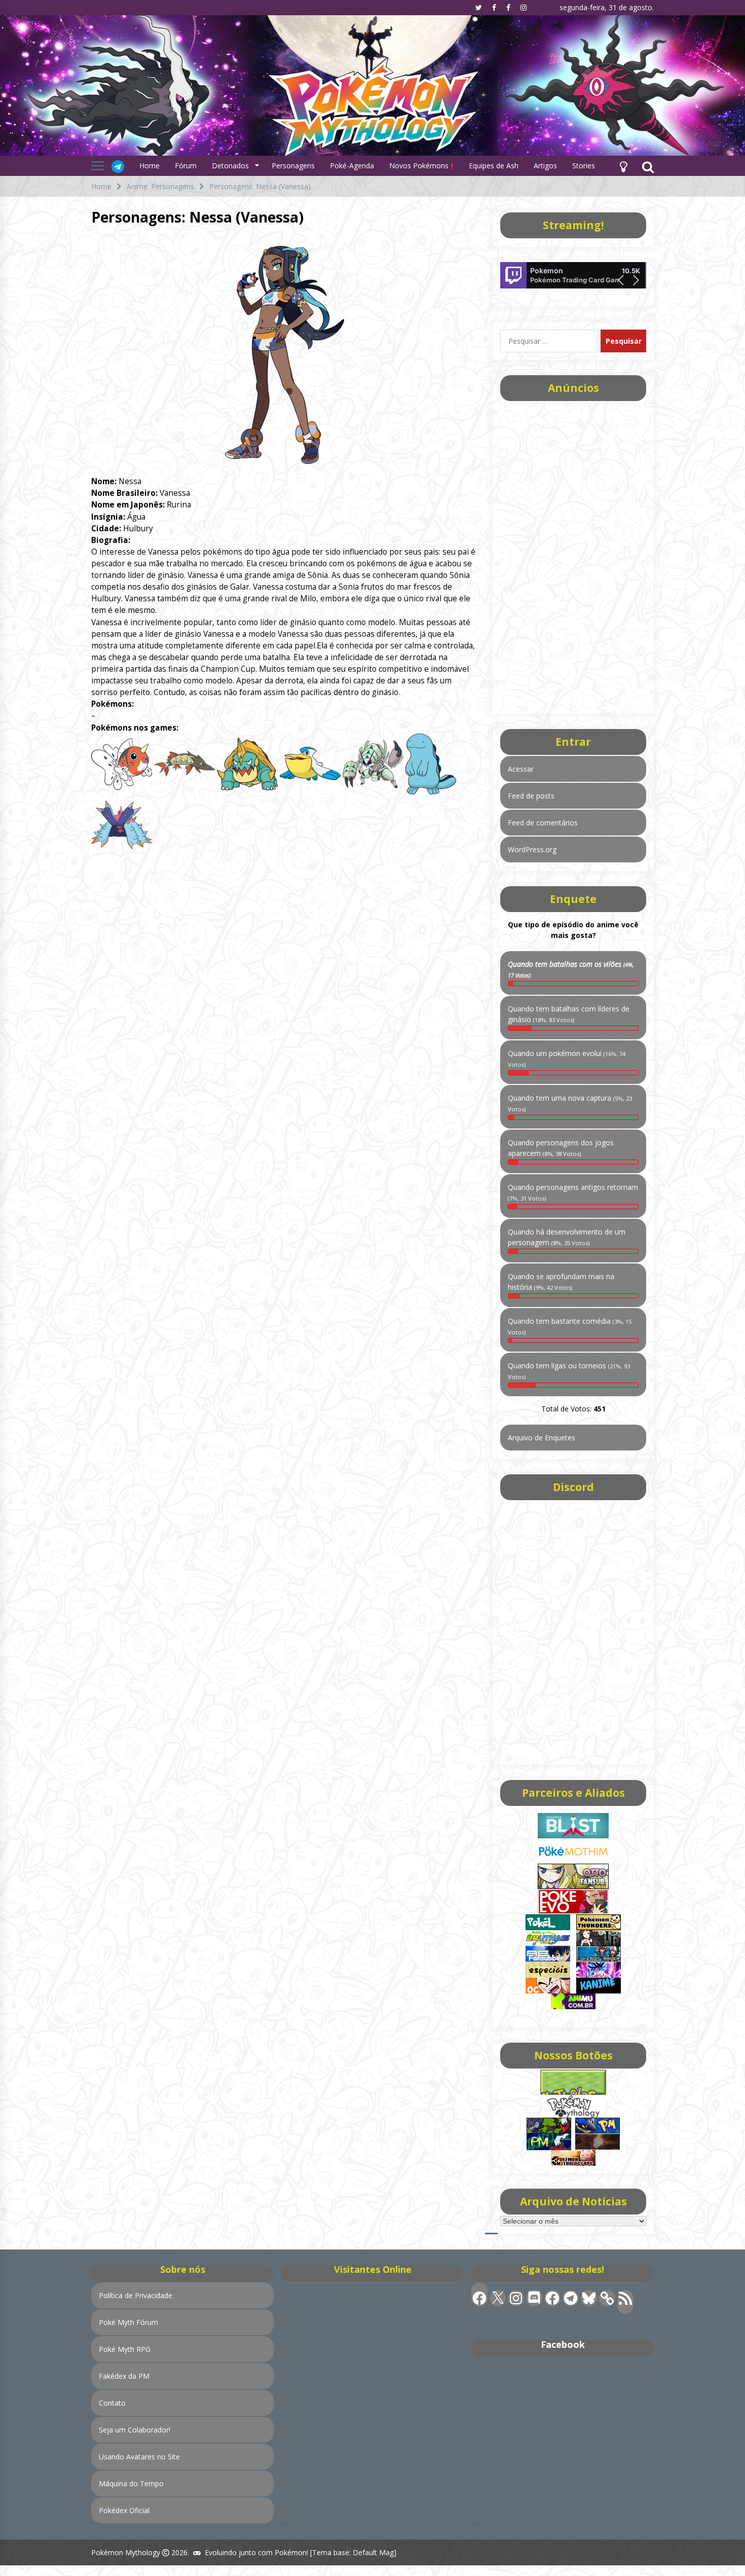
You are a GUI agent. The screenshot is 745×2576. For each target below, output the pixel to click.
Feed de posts (531, 796)
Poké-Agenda (352, 166)
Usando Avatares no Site (139, 2457)
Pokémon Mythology (126, 2552)
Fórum (186, 166)
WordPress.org (532, 849)
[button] (623, 166)
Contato (112, 2403)
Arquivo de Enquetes (542, 1438)
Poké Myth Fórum (128, 2322)
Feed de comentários (543, 823)
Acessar (521, 769)
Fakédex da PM (124, 2376)
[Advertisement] (573, 554)
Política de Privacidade (136, 2295)
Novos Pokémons (420, 166)
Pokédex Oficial (124, 2510)
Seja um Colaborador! (135, 2430)
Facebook (563, 2344)
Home (150, 166)
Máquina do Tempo (131, 2483)
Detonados (230, 166)
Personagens (293, 166)
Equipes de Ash (494, 166)
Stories (584, 166)
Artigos (545, 166)
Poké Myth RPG (125, 2349)
